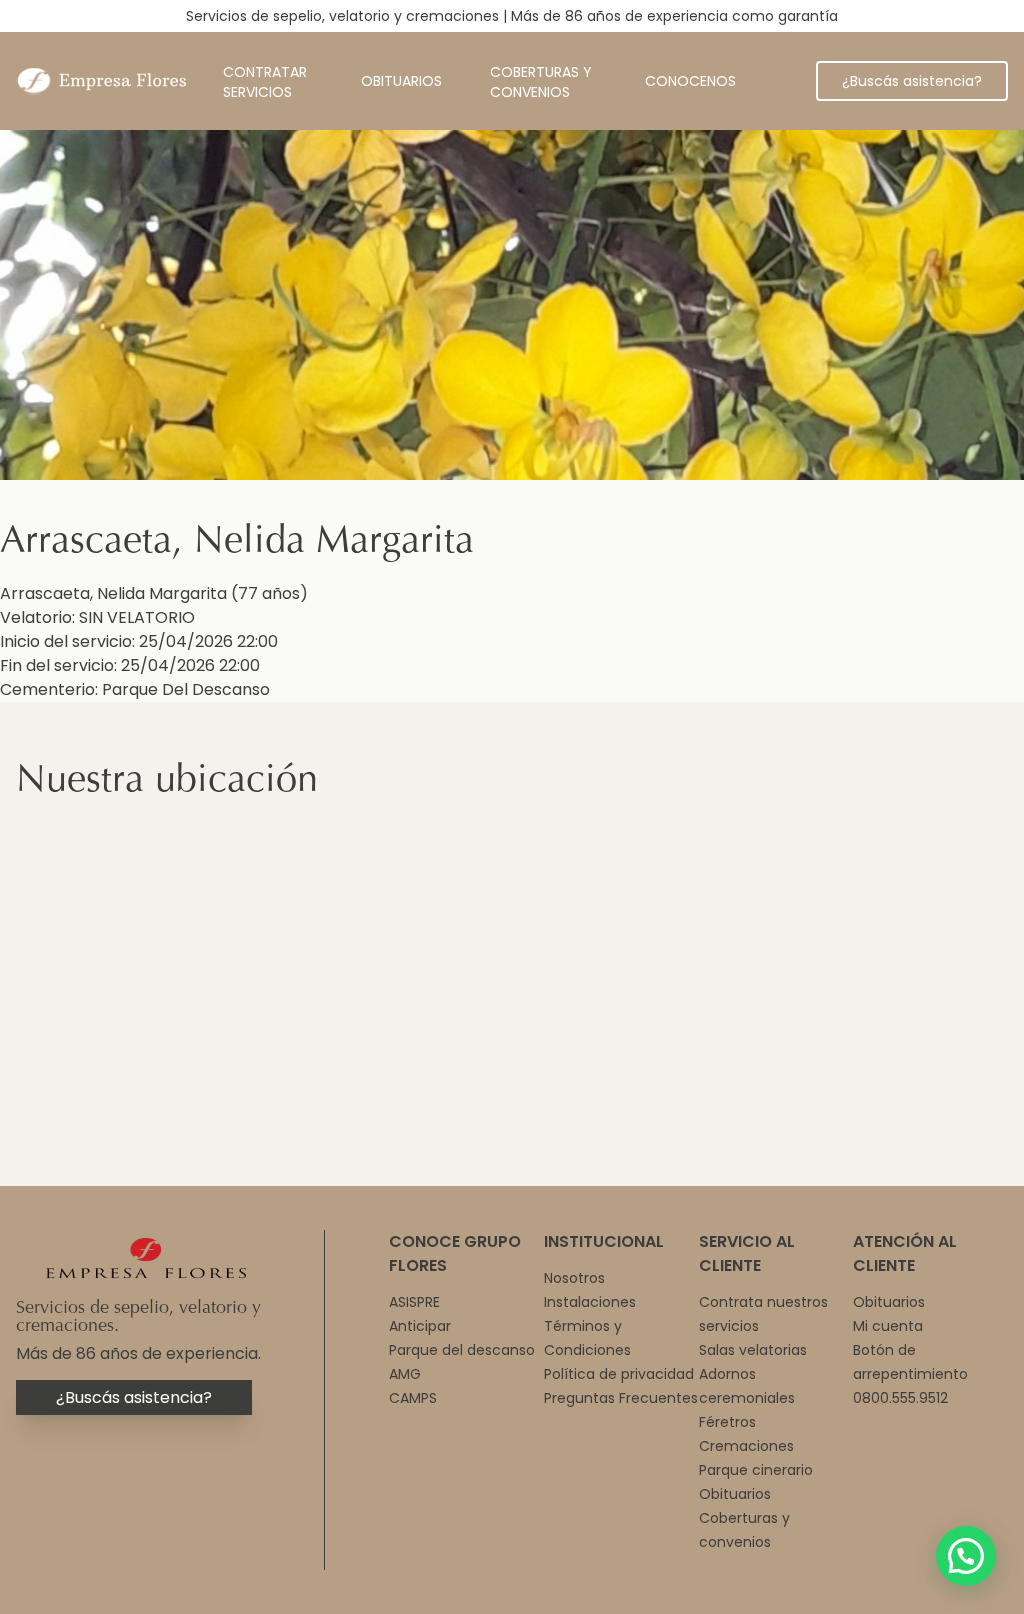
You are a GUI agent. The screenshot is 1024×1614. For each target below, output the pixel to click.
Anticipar (420, 1326)
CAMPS (413, 1398)
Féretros (727, 1422)
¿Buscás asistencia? (912, 81)
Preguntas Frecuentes (621, 1398)
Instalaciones (590, 1302)
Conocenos (690, 81)
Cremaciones (746, 1446)
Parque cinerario (756, 1470)
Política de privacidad (619, 1374)
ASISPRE (414, 1302)
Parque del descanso (462, 1350)
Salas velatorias (753, 1350)
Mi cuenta (888, 1326)
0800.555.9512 (900, 1398)
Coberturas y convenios (541, 82)
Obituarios (401, 81)
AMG (405, 1374)
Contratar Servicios (265, 82)
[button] (966, 1556)
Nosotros (574, 1278)
